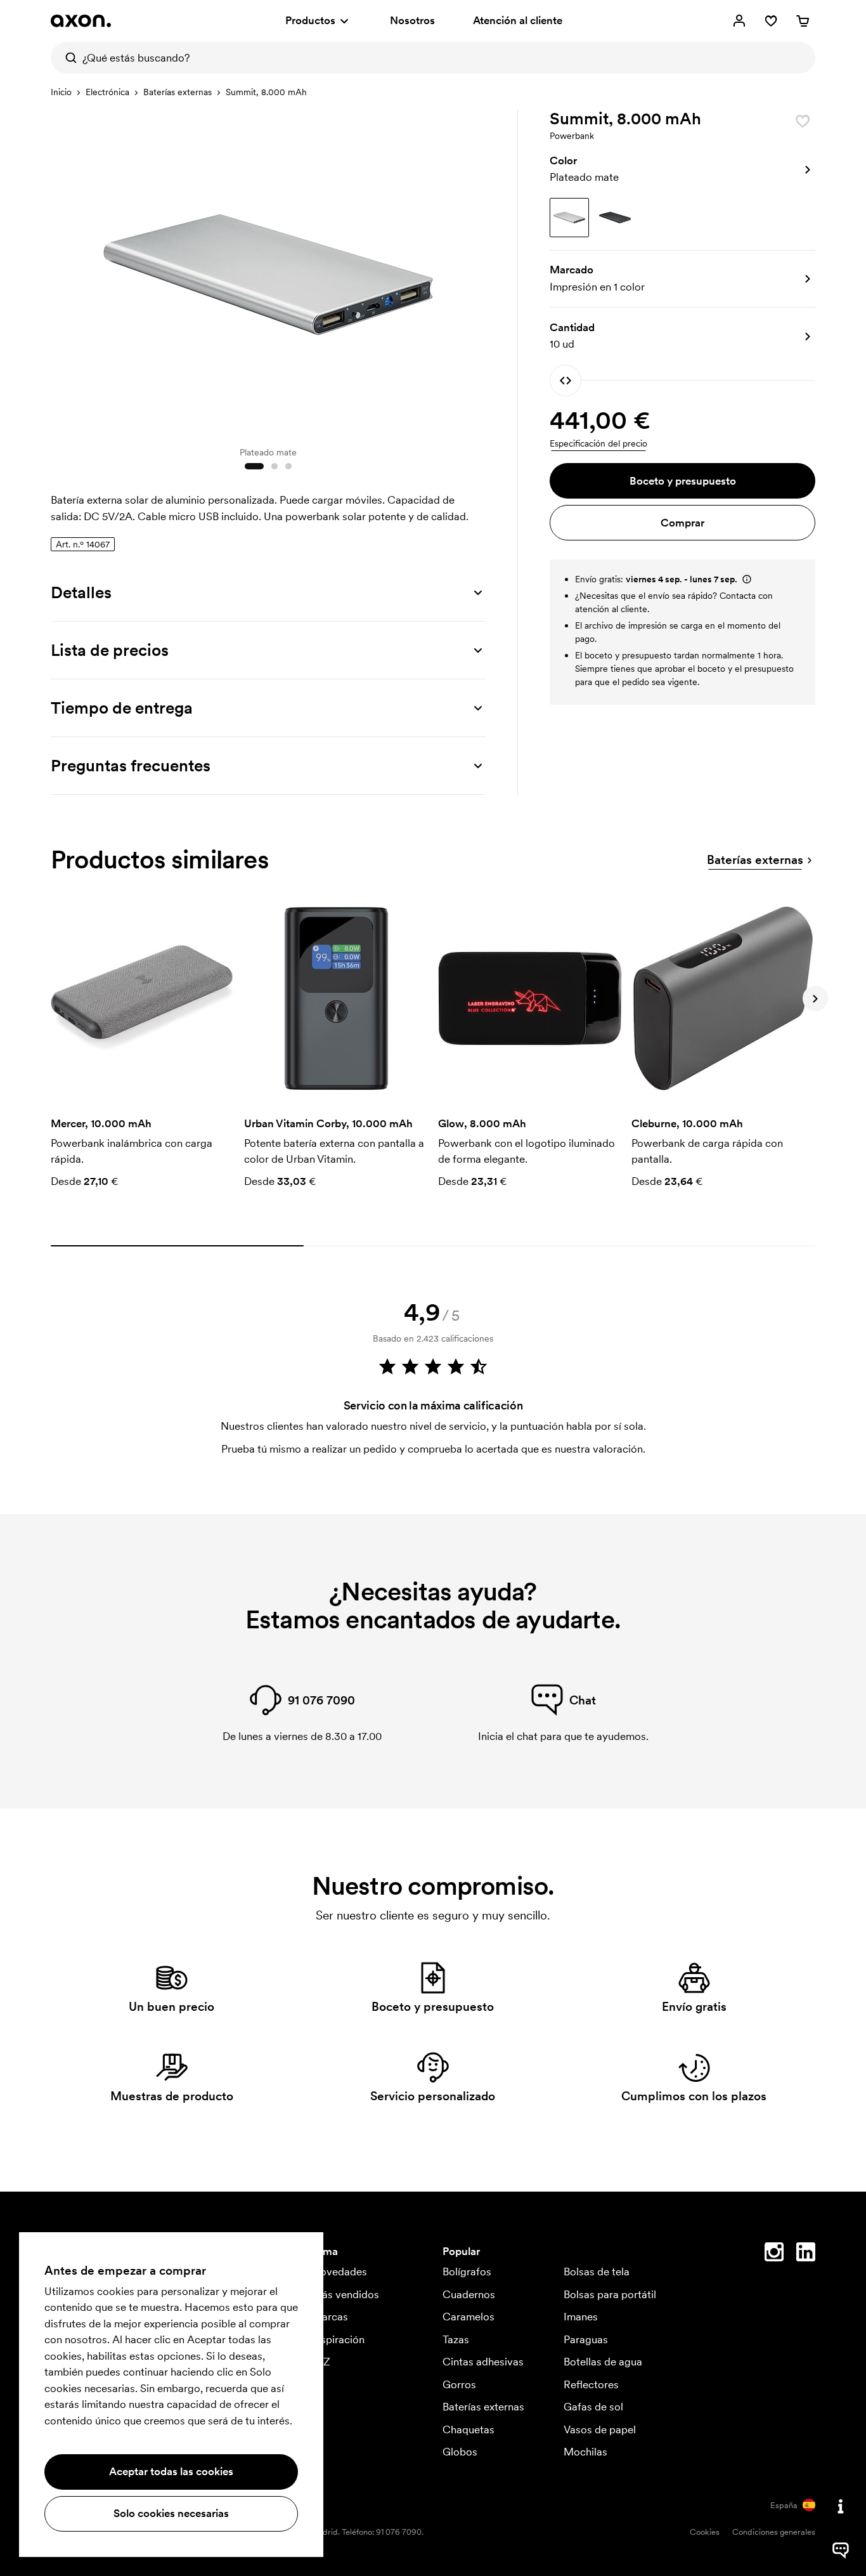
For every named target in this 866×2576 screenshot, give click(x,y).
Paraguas (586, 2339)
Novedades (339, 2272)
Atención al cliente (518, 20)
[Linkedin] (806, 2254)
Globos (460, 2452)
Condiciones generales (774, 2532)
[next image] (473, 271)
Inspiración (338, 2339)
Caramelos (469, 2317)
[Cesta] (803, 21)
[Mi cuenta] (739, 21)
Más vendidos (346, 2294)
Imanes (581, 2317)
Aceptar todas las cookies (171, 2471)
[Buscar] (67, 58)
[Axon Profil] (81, 21)
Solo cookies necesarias (171, 2513)
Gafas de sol (593, 2407)
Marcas (330, 2317)
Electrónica (107, 92)
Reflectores (591, 2384)
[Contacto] (841, 2506)
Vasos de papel (600, 2429)
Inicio (61, 92)
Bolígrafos (467, 2272)
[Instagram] (774, 2254)
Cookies (705, 2532)
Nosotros (412, 20)
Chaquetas (469, 2429)
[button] (682, 169)
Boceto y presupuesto (683, 481)
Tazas (456, 2339)
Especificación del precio (598, 443)
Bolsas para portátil (610, 2294)
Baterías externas (178, 92)
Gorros (459, 2384)
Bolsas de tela (597, 2272)
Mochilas (585, 2452)
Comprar (682, 523)
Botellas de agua (603, 2362)
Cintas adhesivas (483, 2362)
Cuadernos (469, 2294)
